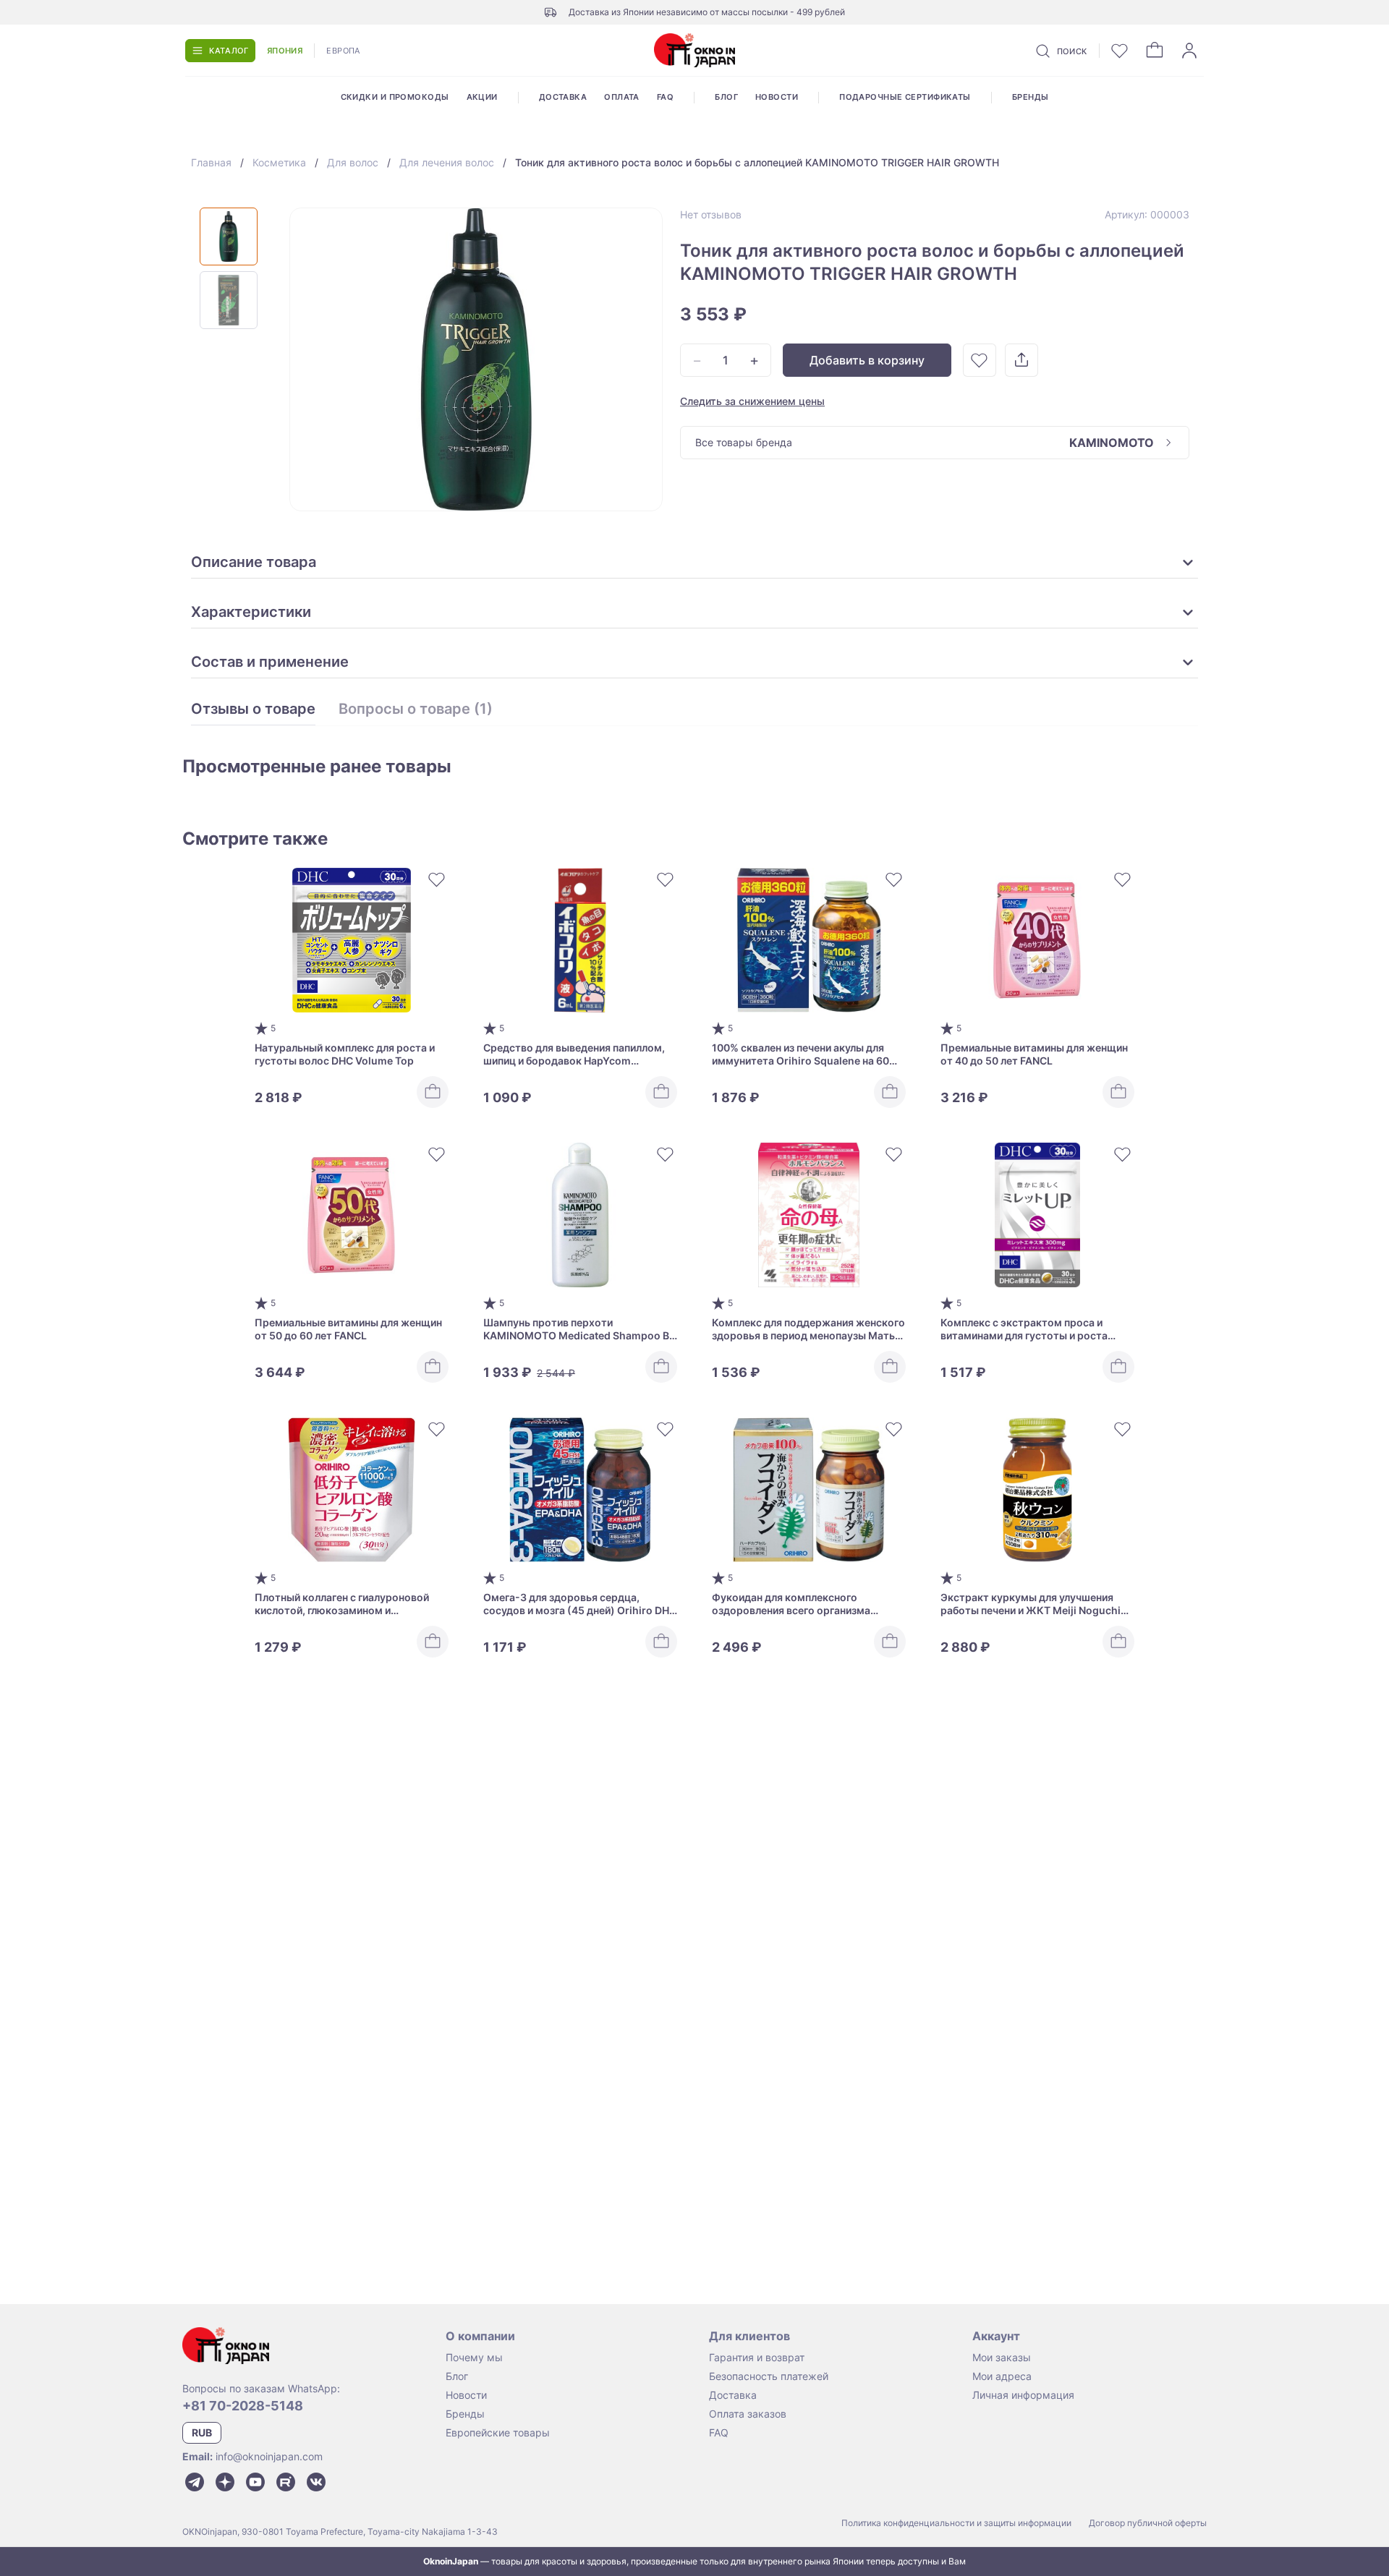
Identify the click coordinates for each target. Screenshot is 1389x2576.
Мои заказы (1002, 2357)
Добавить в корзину (867, 360)
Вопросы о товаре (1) (416, 709)
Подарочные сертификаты (905, 97)
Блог (726, 97)
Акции (482, 97)
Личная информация (1023, 2395)
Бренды (1031, 97)
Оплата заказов (748, 2414)
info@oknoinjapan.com (269, 2456)
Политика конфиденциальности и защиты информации (956, 2523)
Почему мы (474, 2357)
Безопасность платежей (769, 2376)
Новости (777, 97)
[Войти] (1189, 51)
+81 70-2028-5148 (243, 2406)
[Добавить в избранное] (980, 360)
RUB (202, 2432)
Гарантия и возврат (757, 2357)
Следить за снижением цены (752, 401)
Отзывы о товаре (253, 709)
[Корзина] (1155, 51)
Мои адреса (1002, 2376)
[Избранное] (1120, 51)
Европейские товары (498, 2432)
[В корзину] (433, 1092)
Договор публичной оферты (1148, 2523)
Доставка (563, 97)
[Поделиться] (1021, 360)
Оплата (622, 97)
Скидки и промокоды (395, 97)
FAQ (665, 97)
